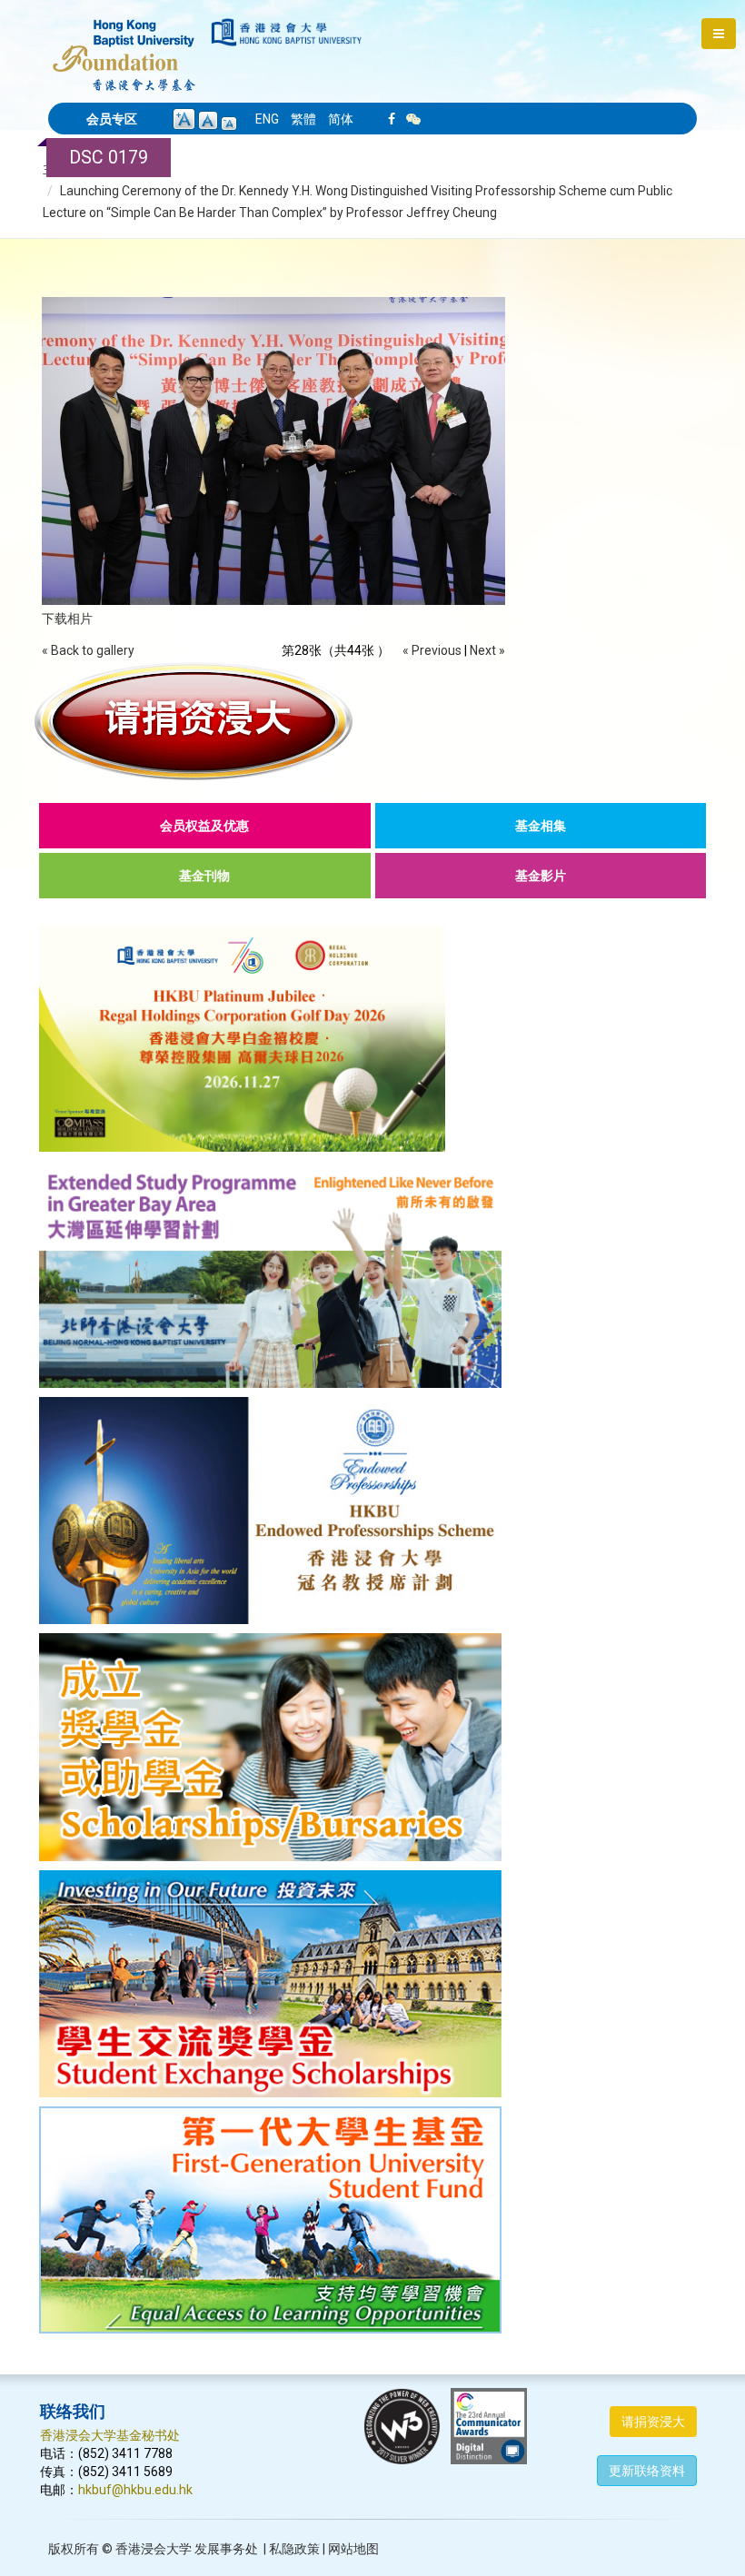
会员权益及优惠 (204, 826)
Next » (487, 650)
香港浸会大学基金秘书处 (110, 2435)
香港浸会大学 (154, 2549)
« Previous (432, 650)
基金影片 (541, 876)
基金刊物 (204, 876)
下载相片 (67, 619)
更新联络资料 (647, 2471)
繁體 (303, 119)
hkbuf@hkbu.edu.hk (135, 2490)
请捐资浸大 (653, 2422)
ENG (267, 119)
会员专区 (112, 119)
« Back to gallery (88, 650)
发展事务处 (226, 2549)
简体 (341, 119)
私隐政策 (294, 2549)
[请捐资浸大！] (372, 721)
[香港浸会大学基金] (124, 45)
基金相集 (541, 826)
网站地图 (353, 2549)
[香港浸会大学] (287, 32)
